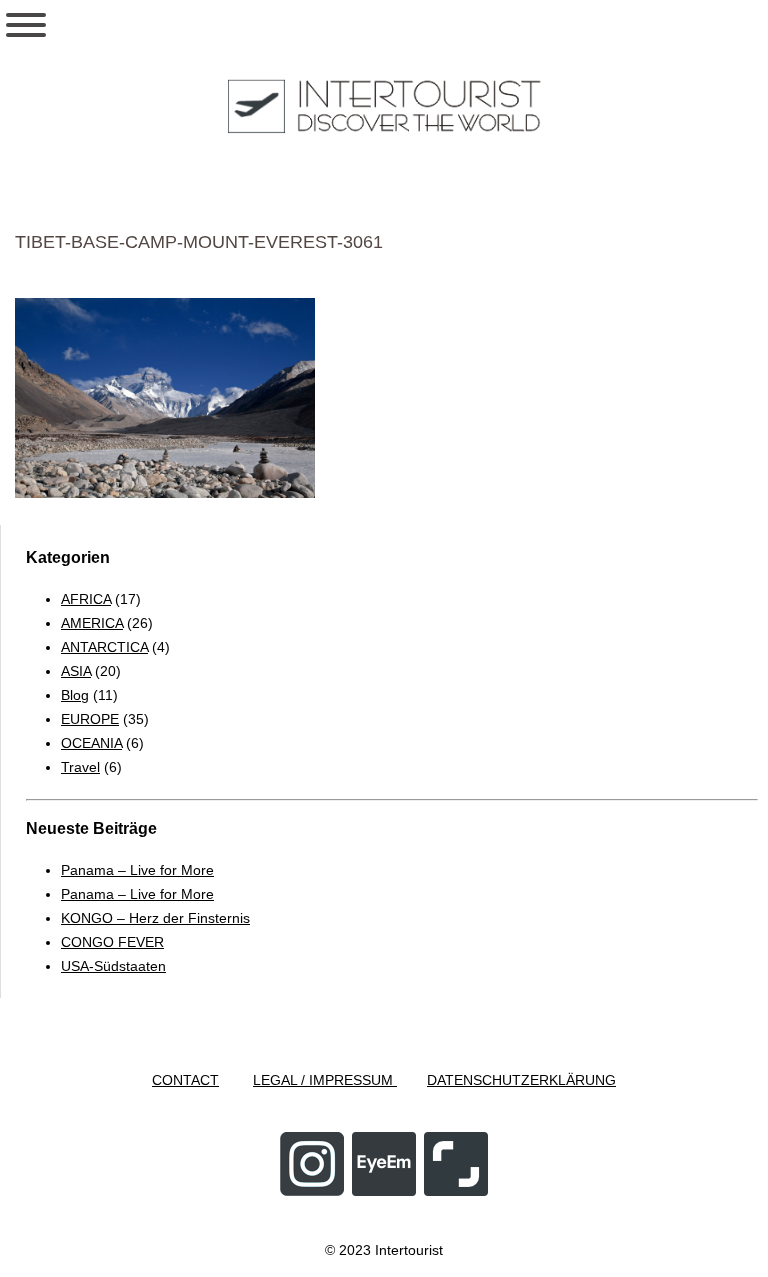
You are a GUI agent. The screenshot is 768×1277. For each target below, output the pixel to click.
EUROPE (90, 719)
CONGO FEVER (112, 942)
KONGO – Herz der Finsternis (155, 918)
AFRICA (86, 599)
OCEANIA (91, 743)
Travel (80, 767)
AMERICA (92, 623)
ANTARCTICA (104, 647)
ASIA (76, 671)
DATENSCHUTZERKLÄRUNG (521, 1080)
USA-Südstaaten (113, 966)
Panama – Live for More (137, 870)
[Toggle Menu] (26, 25)
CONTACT (185, 1080)
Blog (75, 695)
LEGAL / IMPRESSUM (325, 1080)
